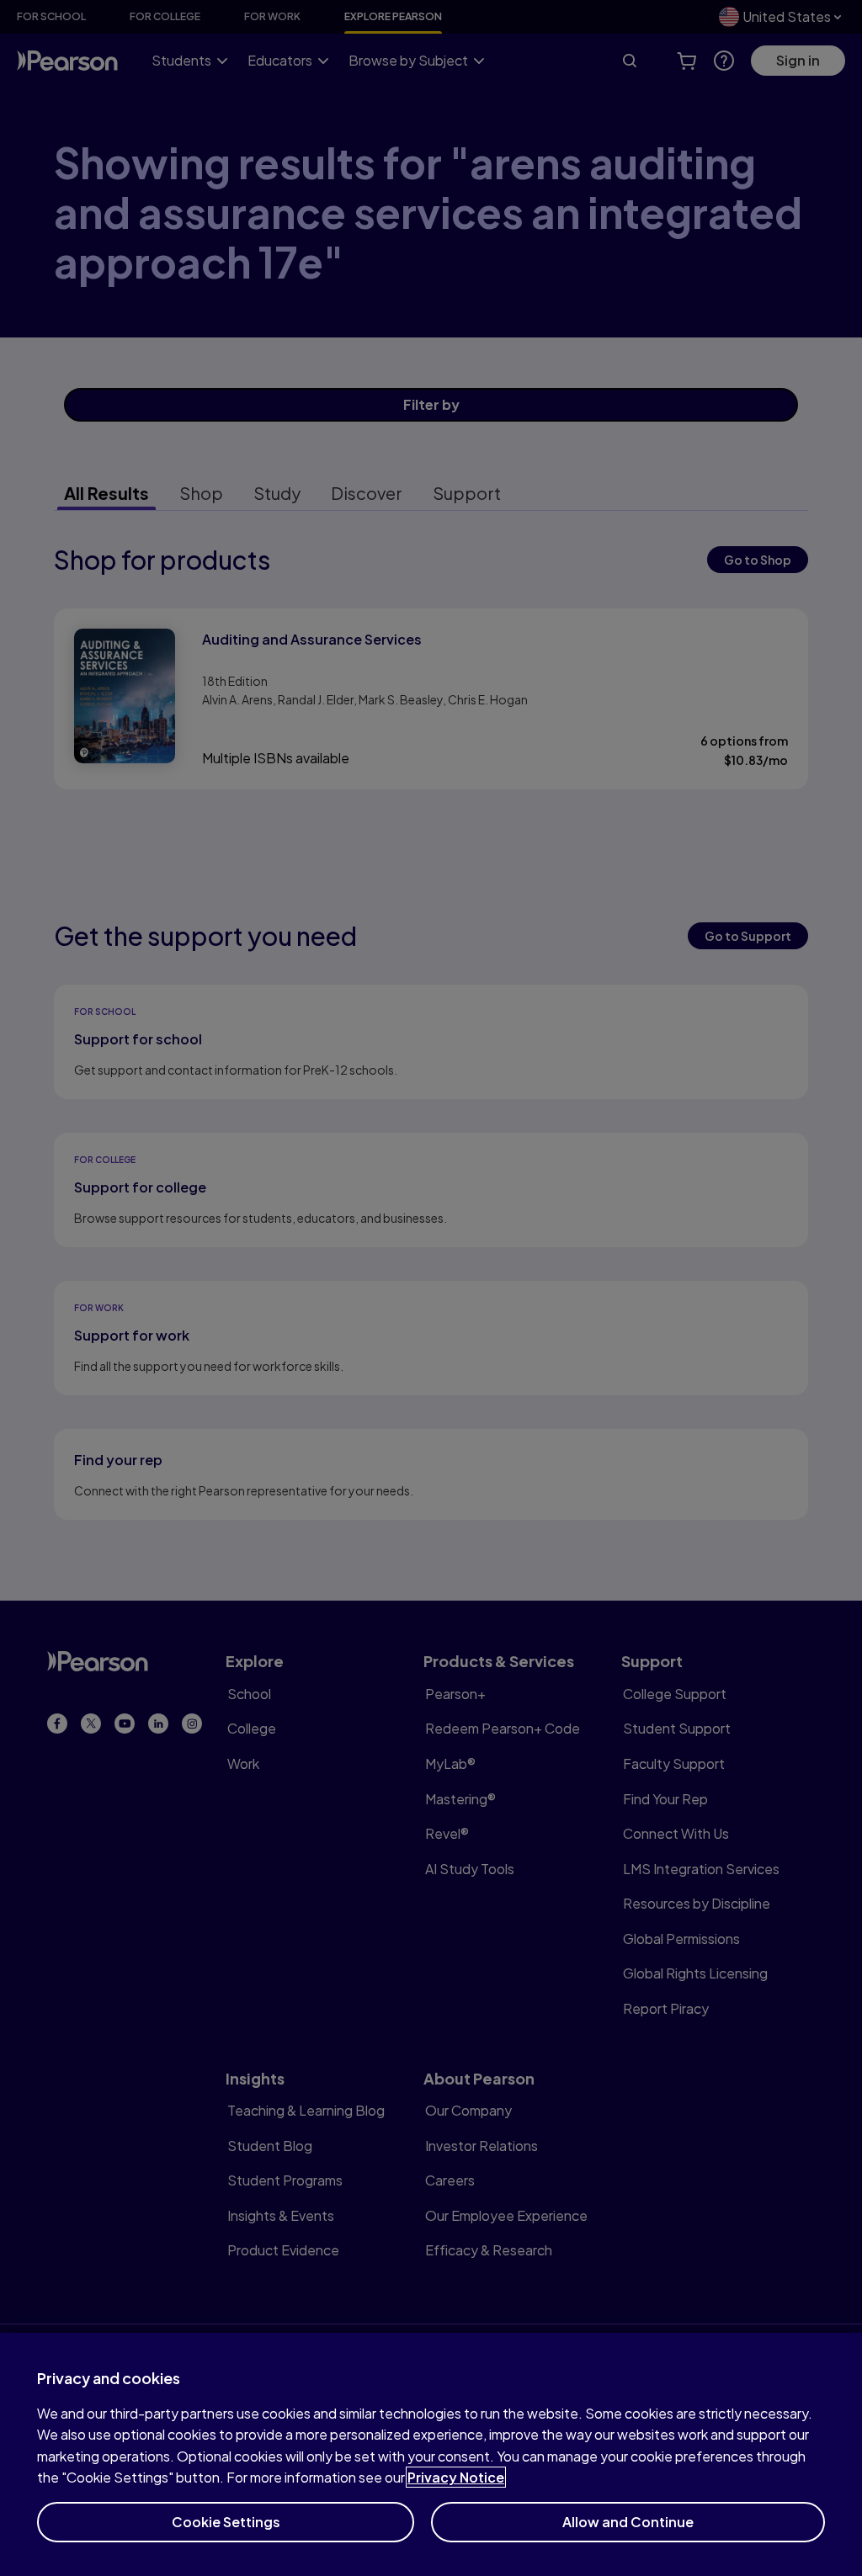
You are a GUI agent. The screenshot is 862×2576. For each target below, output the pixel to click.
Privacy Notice (456, 2477)
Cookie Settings (226, 2522)
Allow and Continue (628, 2522)
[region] (431, 2454)
